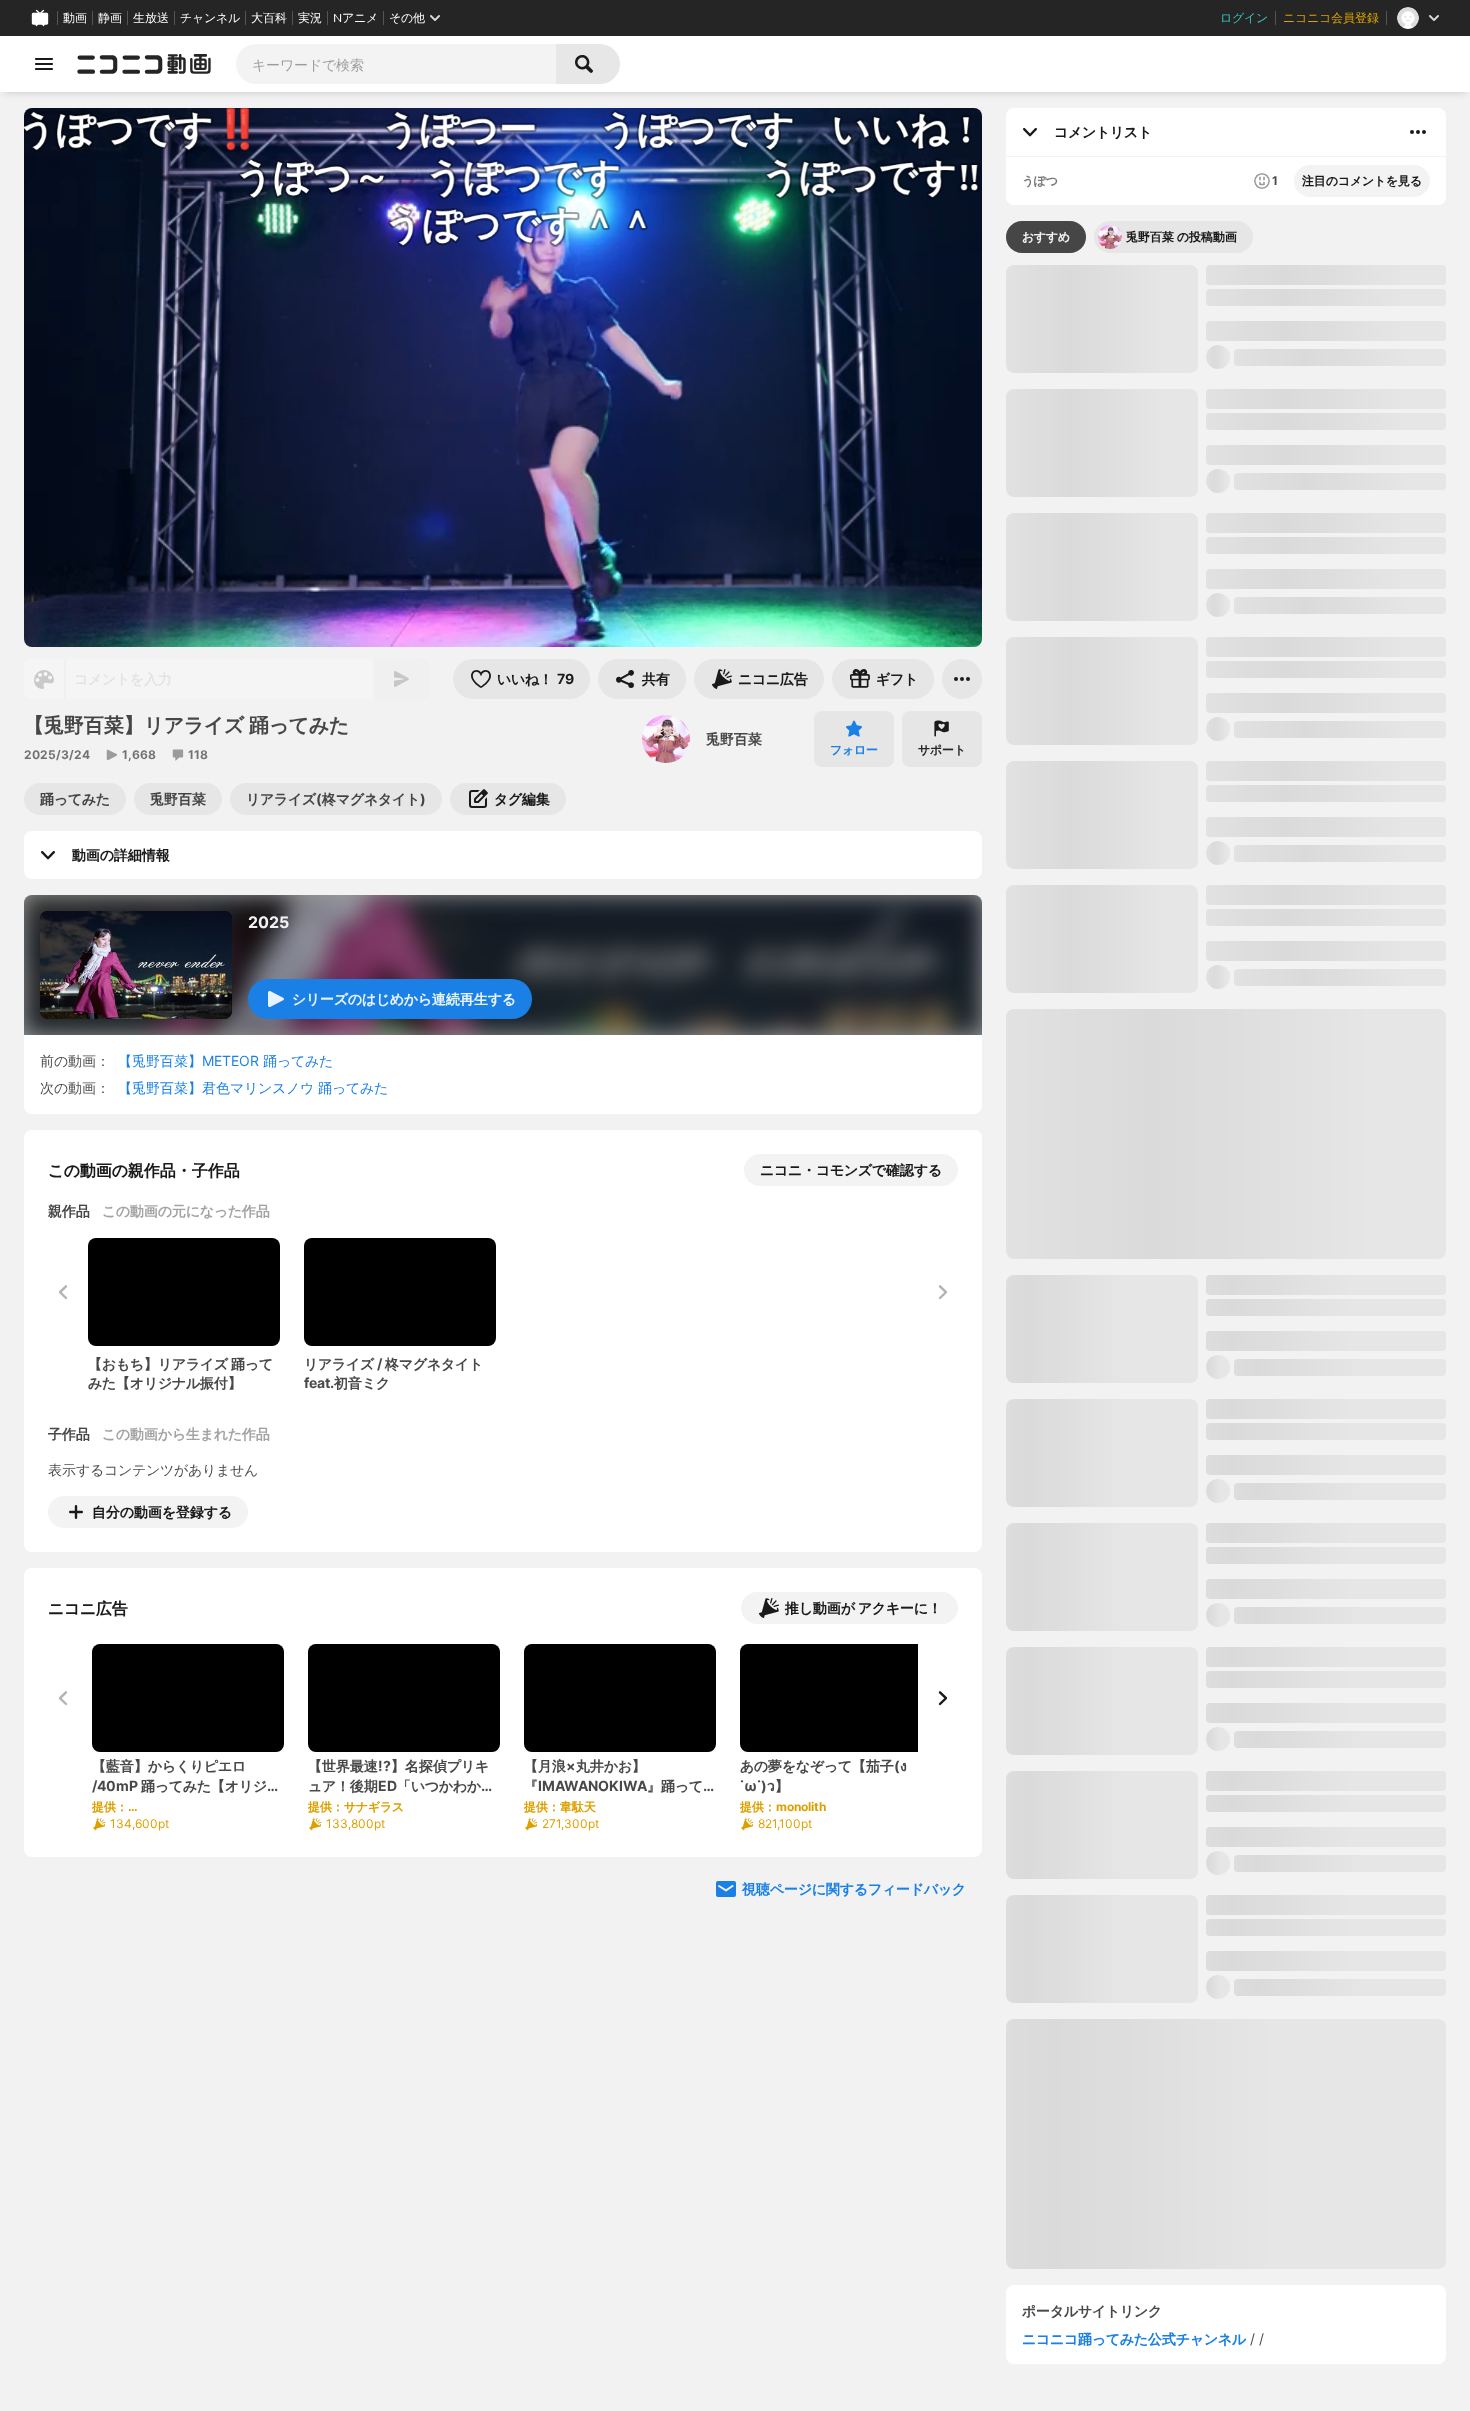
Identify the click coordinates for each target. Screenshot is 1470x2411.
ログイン (1244, 18)
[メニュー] (962, 679)
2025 (268, 922)
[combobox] (396, 64)
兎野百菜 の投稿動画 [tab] (1181, 236)
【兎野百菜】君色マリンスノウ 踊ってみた (253, 1087)
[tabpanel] (1226, 1267)
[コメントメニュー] (1418, 132)
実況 (310, 18)
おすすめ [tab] (1046, 236)
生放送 (151, 18)
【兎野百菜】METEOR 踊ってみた (225, 1060)
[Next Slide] (942, 1698)
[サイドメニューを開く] (44, 64)
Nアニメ (355, 18)
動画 (75, 18)
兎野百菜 (734, 738)
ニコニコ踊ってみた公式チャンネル (1134, 2338)
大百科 (269, 18)
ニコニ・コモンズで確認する (851, 1169)
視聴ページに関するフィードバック (854, 1888)
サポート (942, 749)
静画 (110, 18)
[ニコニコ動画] (144, 64)
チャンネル (210, 18)
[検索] (588, 64)
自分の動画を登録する (162, 1511)
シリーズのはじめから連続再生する (404, 998)
